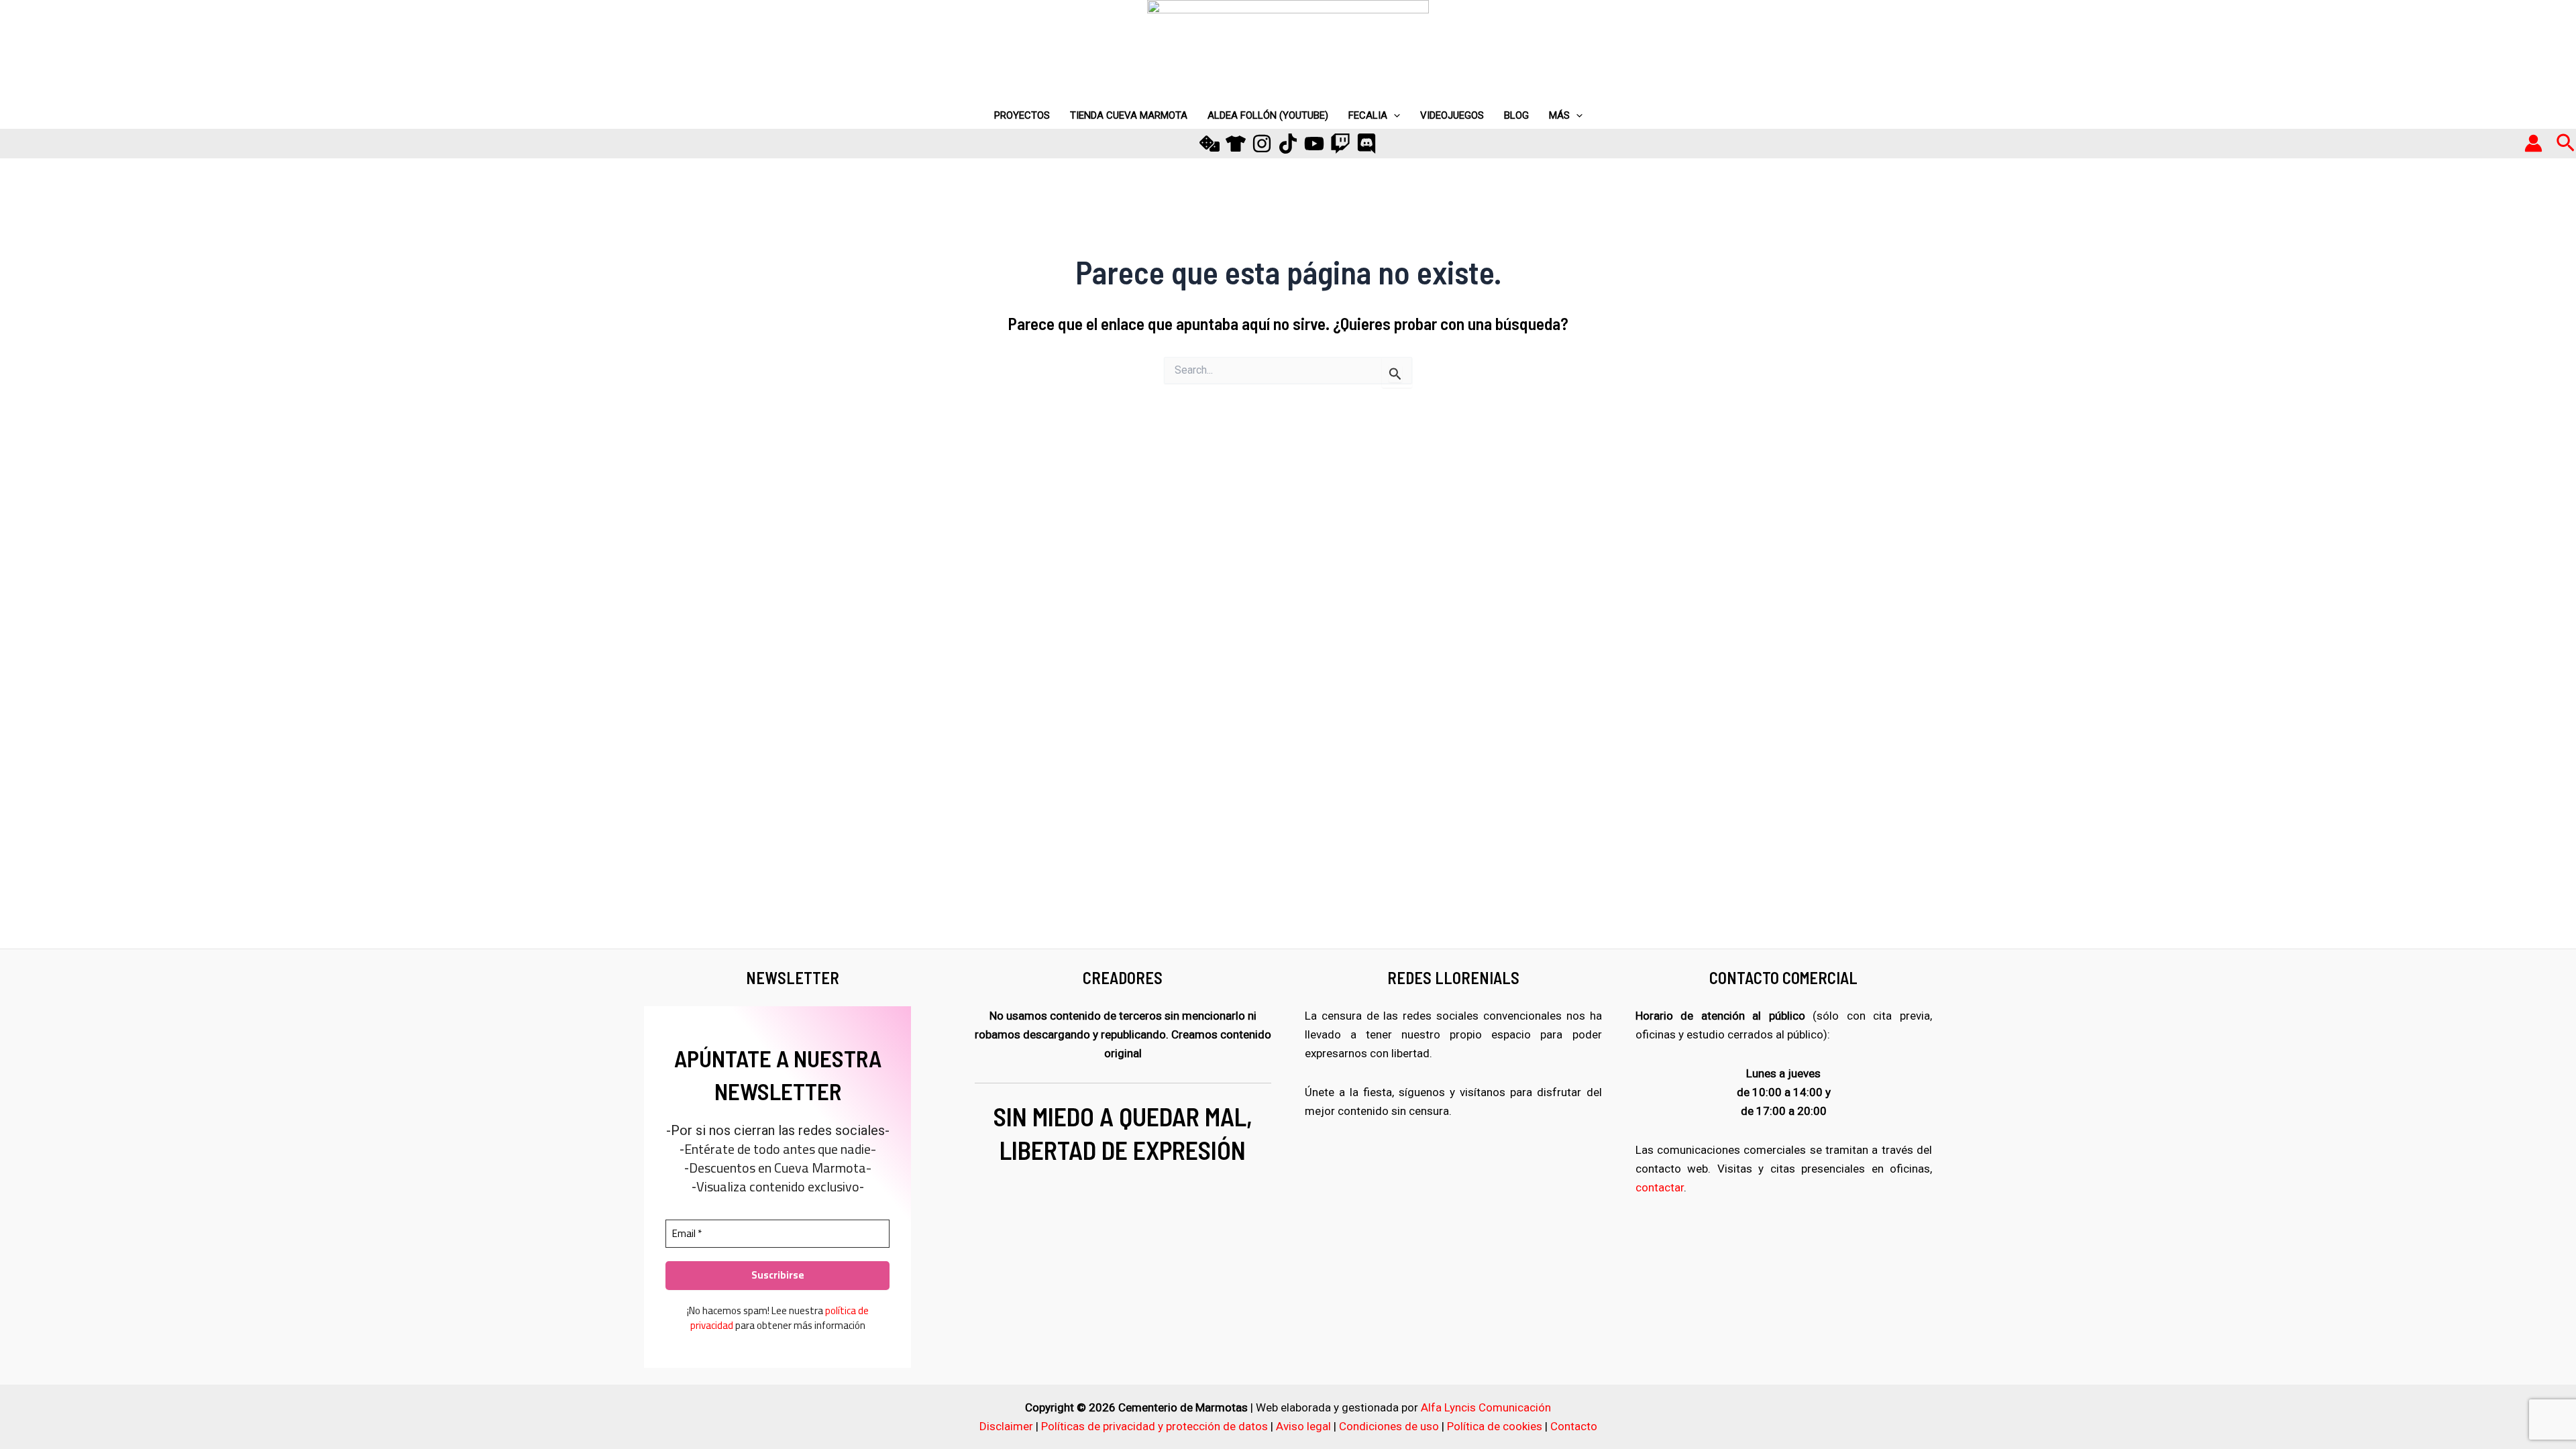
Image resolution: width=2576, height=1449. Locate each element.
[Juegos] (1210, 144)
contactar (1660, 1187)
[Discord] (1366, 144)
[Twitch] (1340, 144)
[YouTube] (1314, 144)
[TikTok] (1288, 144)
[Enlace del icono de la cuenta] (2533, 143)
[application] (1394, 115)
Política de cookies (1495, 1426)
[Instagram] (1262, 144)
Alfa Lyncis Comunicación (1486, 1407)
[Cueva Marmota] (1236, 144)
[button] (2566, 144)
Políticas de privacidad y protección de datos (1155, 1426)
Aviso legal (1303, 1426)
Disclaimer (1006, 1426)
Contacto (1574, 1426)
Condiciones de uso (1389, 1426)
